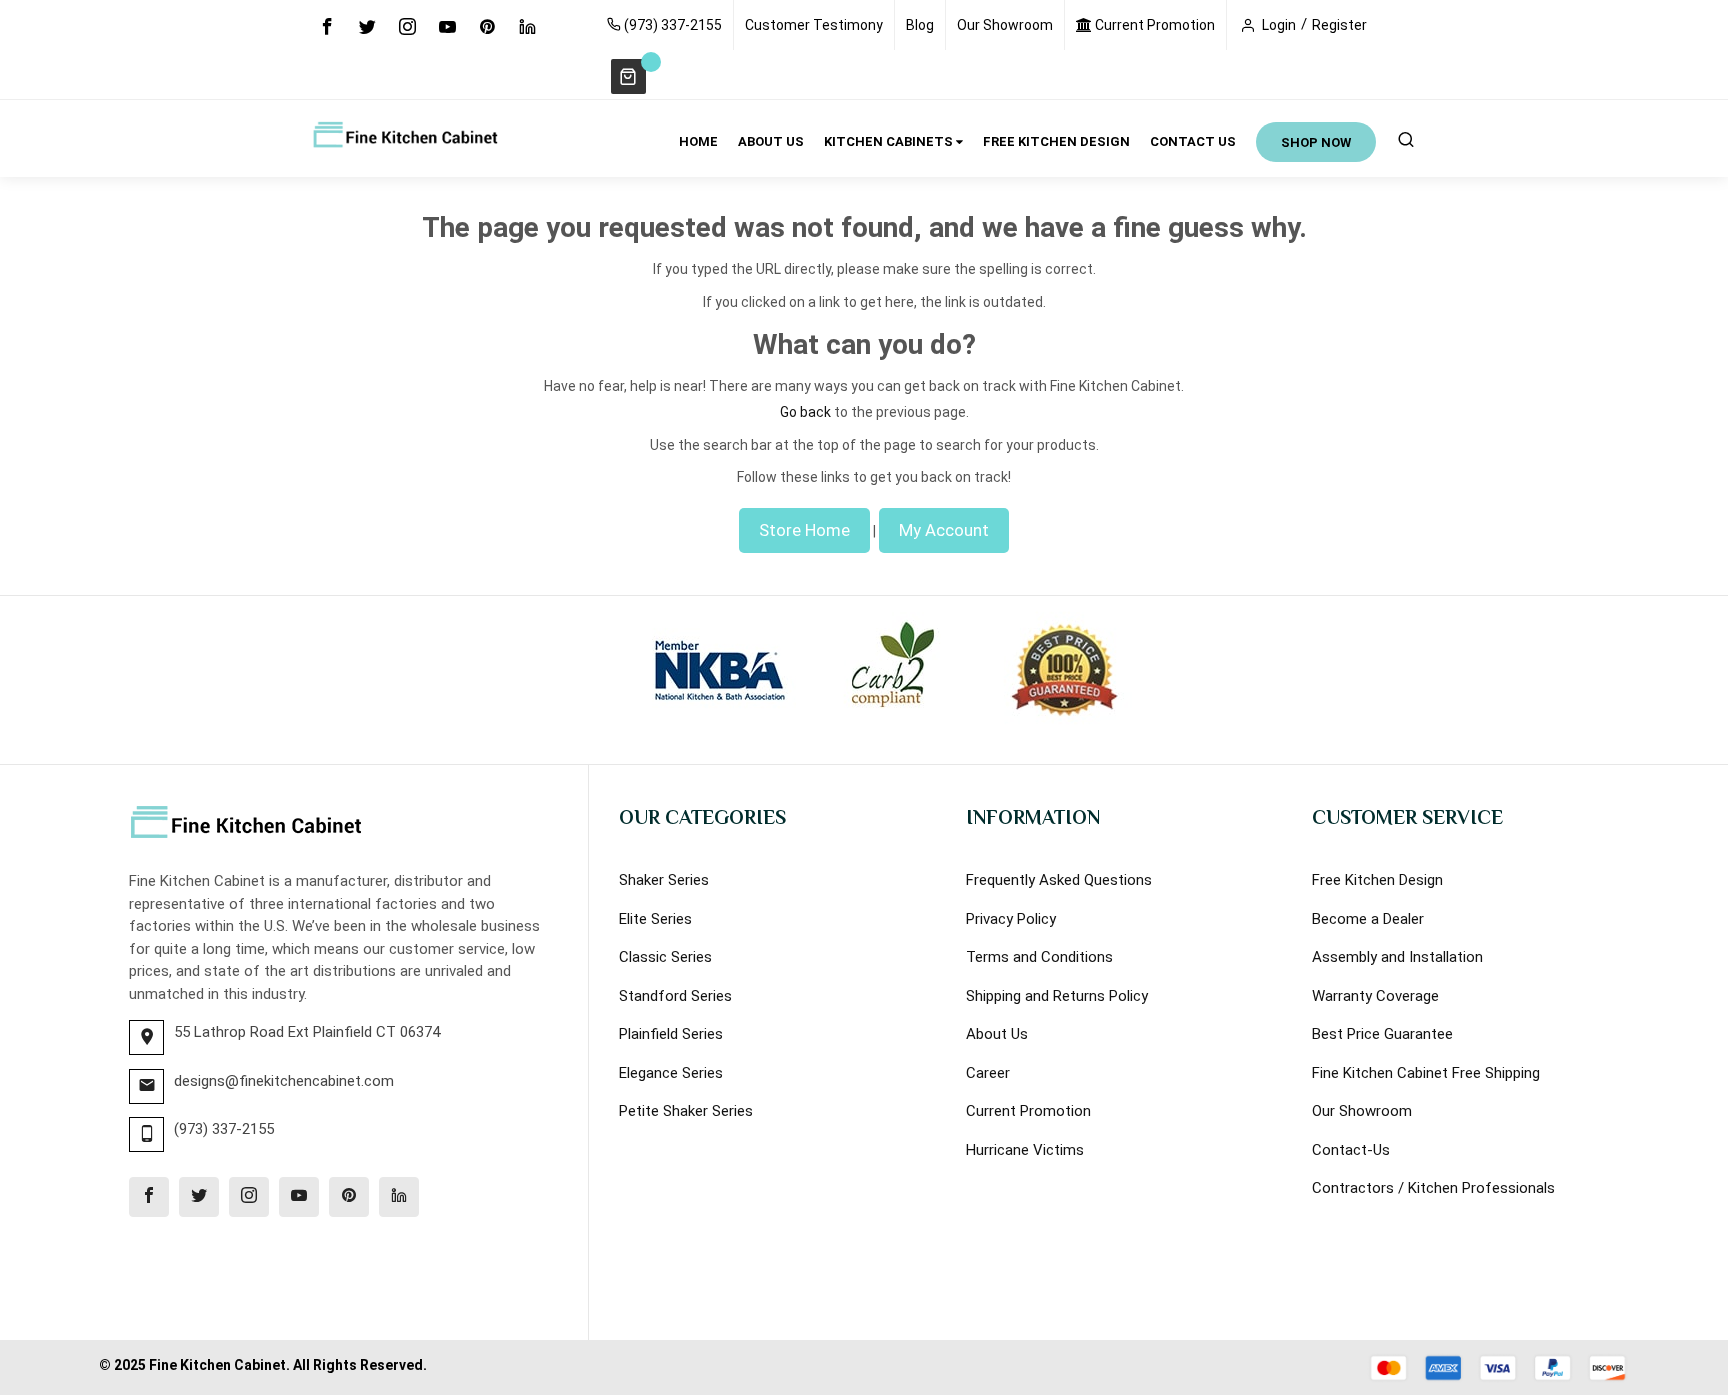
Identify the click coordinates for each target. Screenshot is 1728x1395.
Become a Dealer (1368, 919)
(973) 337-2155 (671, 25)
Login (1279, 25)
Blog (920, 25)
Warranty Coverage (1375, 996)
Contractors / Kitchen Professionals (1433, 1188)
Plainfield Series (671, 1034)
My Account (944, 530)
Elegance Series (671, 1073)
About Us (997, 1034)
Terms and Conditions (1039, 957)
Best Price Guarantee (1382, 1034)
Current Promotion (1153, 25)
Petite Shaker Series (686, 1111)
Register (1339, 25)
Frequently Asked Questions (1059, 880)
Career (988, 1073)
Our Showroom (1005, 25)
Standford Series (675, 996)
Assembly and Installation (1397, 957)
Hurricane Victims (1025, 1150)
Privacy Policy (1011, 919)
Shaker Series (664, 880)
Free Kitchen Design (1377, 880)
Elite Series (655, 919)
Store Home (804, 530)
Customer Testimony (814, 25)
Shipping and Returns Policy (1057, 996)
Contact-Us (1351, 1150)
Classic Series (665, 957)
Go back (805, 412)
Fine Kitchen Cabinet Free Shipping (1426, 1073)
